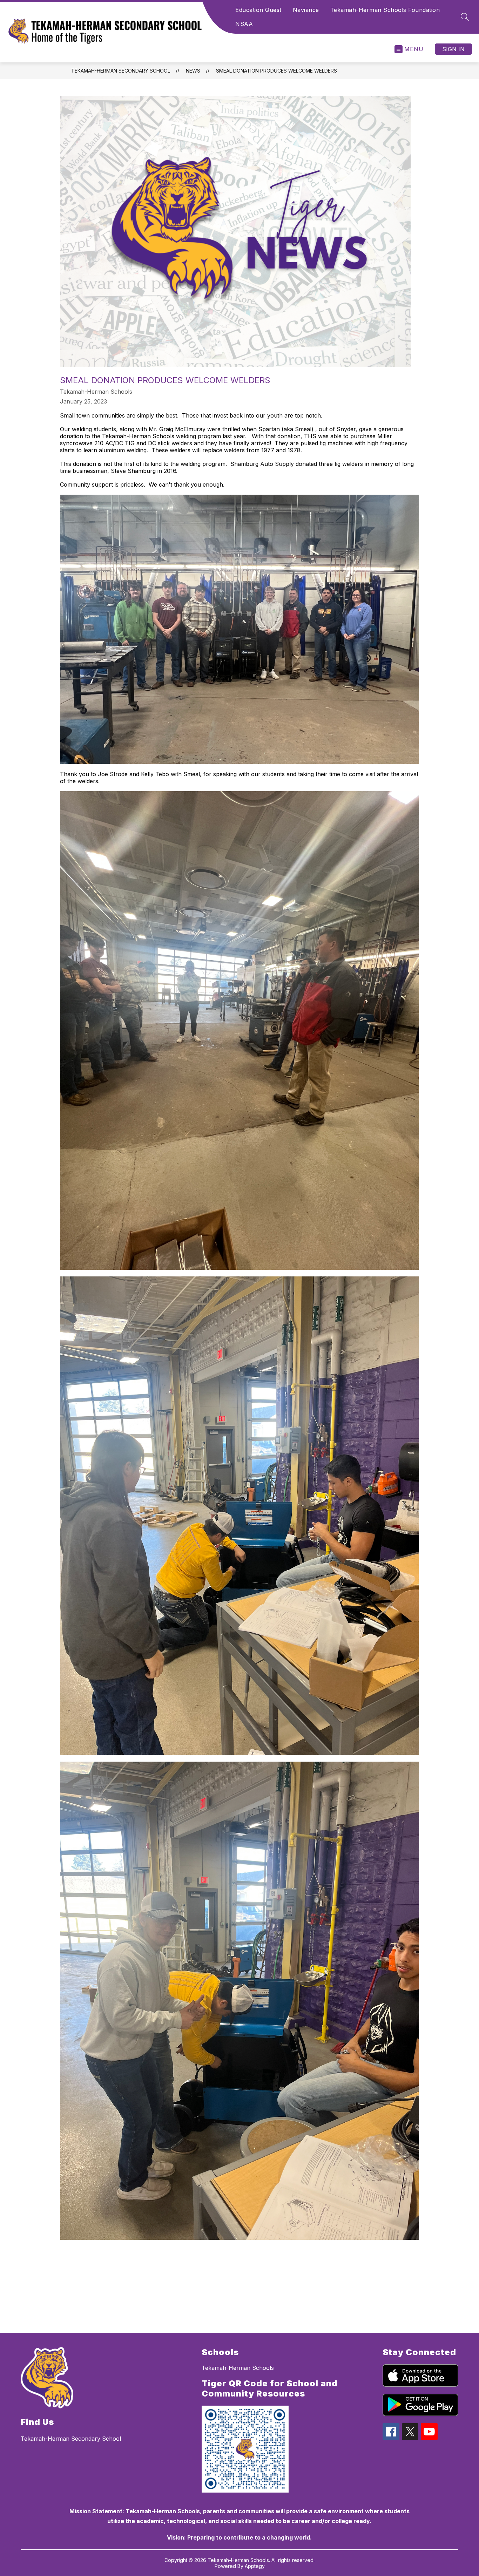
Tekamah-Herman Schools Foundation (385, 10)
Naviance (306, 10)
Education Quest (258, 10)
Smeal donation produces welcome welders (276, 71)
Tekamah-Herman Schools (238, 2368)
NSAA (244, 24)
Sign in (453, 49)
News (193, 71)
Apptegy (255, 2566)
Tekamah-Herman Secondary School (121, 71)
